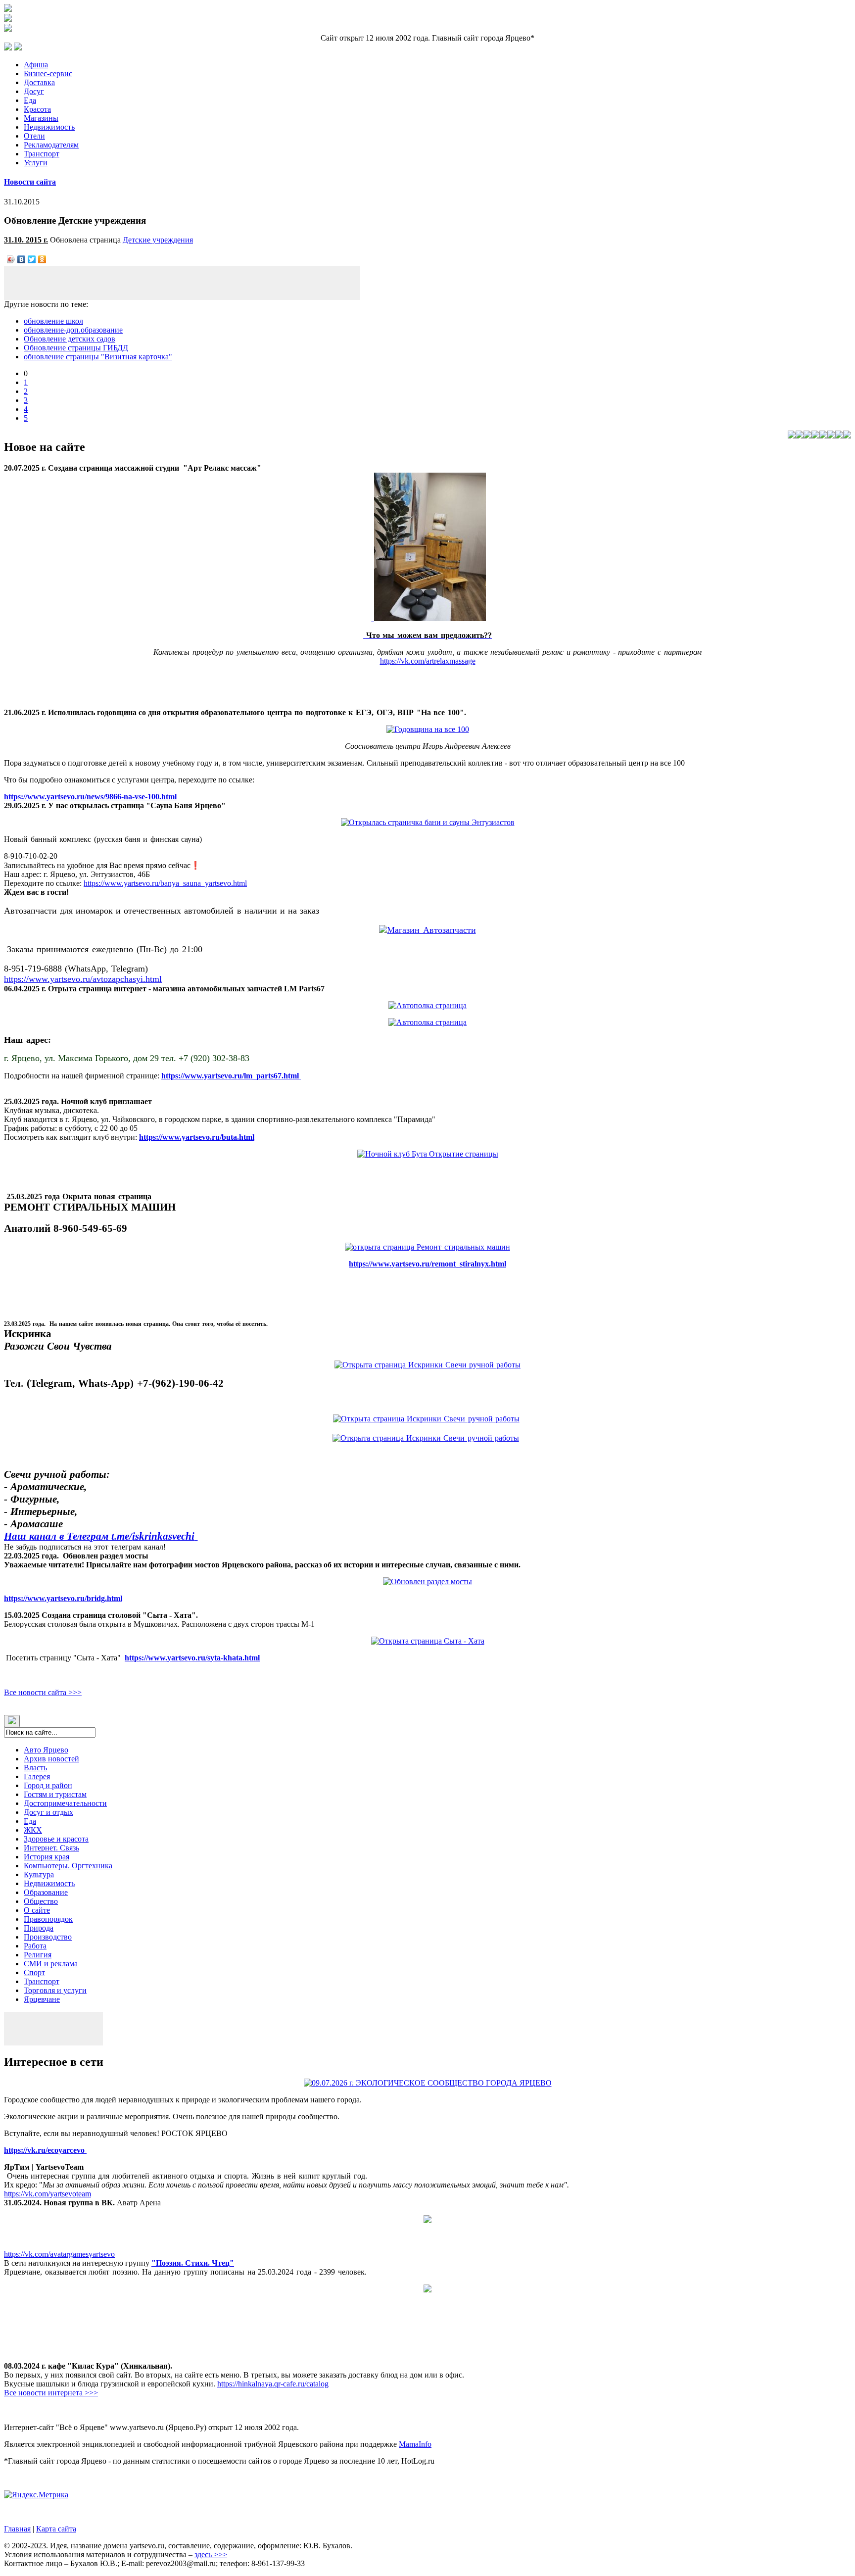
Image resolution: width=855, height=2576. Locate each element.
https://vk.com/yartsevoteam (47, 2194)
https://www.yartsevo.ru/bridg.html (63, 1598)
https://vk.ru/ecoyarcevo (45, 2150)
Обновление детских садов (70, 339)
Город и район (48, 1785)
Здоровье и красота (56, 1839)
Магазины (41, 118)
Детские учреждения (158, 240)
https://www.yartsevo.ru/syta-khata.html (192, 1658)
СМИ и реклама (51, 1964)
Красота (37, 109)
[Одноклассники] (42, 259)
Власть (35, 1768)
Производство (48, 1937)
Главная (17, 2529)
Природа (39, 1928)
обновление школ (53, 321)
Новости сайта (30, 182)
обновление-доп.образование (73, 330)
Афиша (36, 65)
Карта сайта (56, 2529)
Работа (35, 1946)
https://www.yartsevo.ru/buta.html (197, 1137)
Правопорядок (48, 1919)
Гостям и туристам (55, 1794)
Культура (39, 1874)
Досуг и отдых (48, 1812)
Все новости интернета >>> (51, 2393)
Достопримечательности (65, 1803)
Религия (38, 1955)
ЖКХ (33, 1830)
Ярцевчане (42, 1999)
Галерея (37, 1776)
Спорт (34, 1972)
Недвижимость (49, 127)
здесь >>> (211, 2554)
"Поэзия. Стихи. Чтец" (193, 2263)
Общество (41, 1901)
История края (47, 1857)
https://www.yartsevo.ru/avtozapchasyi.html (83, 979)
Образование (46, 1892)
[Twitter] (32, 259)
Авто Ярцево (46, 1750)
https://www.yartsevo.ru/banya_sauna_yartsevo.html (165, 883)
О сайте (37, 1910)
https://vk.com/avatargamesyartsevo (59, 2254)
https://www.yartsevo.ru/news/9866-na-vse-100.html (90, 797)
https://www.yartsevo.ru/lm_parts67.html (231, 1076)
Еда (30, 100)
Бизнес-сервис (48, 73)
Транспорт (42, 154)
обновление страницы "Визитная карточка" (98, 357)
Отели (34, 136)
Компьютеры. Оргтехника (68, 1866)
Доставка (39, 82)
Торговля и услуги (55, 1990)
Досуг (34, 91)
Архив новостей (51, 1759)
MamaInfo (415, 2444)
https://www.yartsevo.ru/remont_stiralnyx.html (427, 1264)
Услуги (36, 163)
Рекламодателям (51, 145)
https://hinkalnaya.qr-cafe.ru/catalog (273, 2384)
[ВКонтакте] (22, 259)
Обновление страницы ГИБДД (76, 348)
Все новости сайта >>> (43, 1692)
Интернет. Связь (51, 1848)
